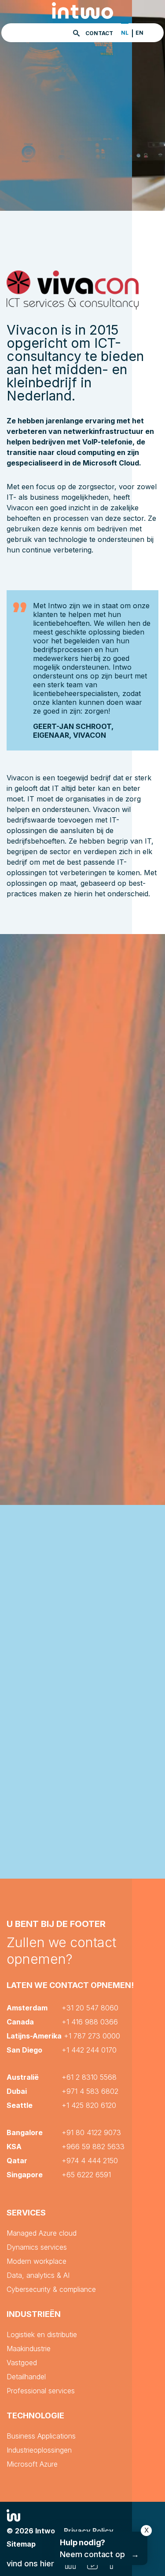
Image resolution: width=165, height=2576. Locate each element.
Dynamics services (37, 2247)
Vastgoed (22, 2363)
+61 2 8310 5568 (89, 2077)
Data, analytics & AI (38, 2275)
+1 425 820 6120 (89, 2105)
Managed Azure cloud (42, 2233)
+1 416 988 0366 (90, 2022)
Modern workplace (37, 2261)
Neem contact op (99, 2548)
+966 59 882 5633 (93, 2147)
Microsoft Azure (32, 2464)
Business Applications (41, 2436)
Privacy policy (89, 2531)
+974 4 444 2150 (90, 2161)
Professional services (41, 2391)
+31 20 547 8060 (90, 2008)
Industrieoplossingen (39, 2450)
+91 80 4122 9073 (91, 2132)
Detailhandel (26, 2377)
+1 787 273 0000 (92, 2036)
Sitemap (21, 2544)
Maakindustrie (29, 2349)
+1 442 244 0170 (89, 2050)
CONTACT (99, 33)
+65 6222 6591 (86, 2175)
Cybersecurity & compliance (51, 2289)
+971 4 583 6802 (90, 2091)
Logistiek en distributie (42, 2334)
